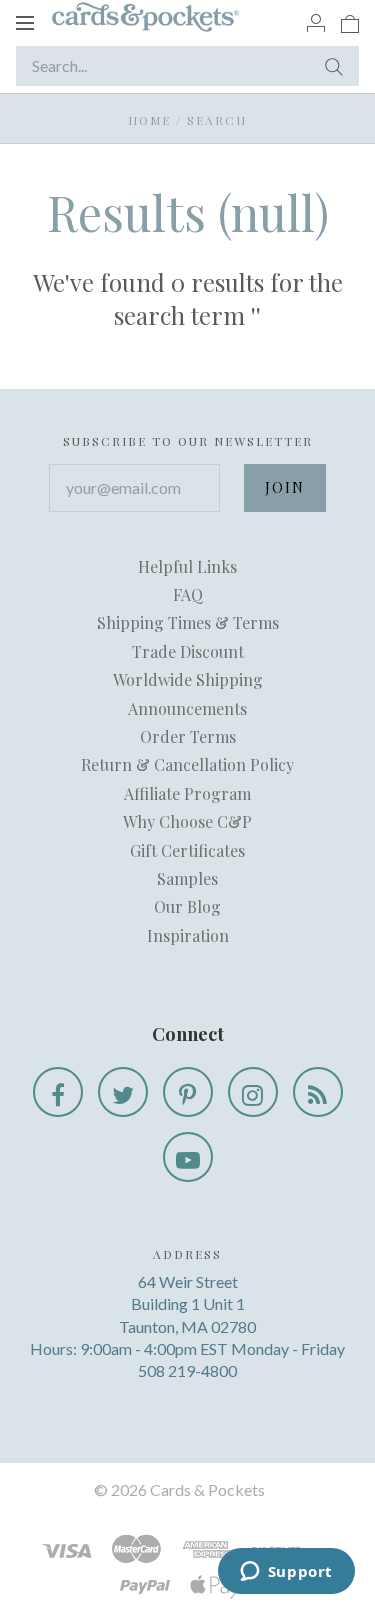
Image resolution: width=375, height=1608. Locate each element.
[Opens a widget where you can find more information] (286, 1573)
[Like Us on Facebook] (58, 1092)
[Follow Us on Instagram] (253, 1092)
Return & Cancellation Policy (187, 764)
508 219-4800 (187, 1370)
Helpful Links (187, 566)
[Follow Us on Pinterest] (188, 1092)
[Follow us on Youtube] (188, 1157)
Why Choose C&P (187, 821)
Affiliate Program (187, 793)
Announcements (187, 708)
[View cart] (350, 22)
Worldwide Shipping (188, 679)
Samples (187, 878)
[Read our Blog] (318, 1092)
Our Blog (187, 906)
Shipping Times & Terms (188, 622)
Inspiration (188, 935)
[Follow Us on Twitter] (123, 1092)
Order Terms (188, 736)
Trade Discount (188, 651)
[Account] (316, 22)
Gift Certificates (187, 850)
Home (149, 120)
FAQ (188, 594)
